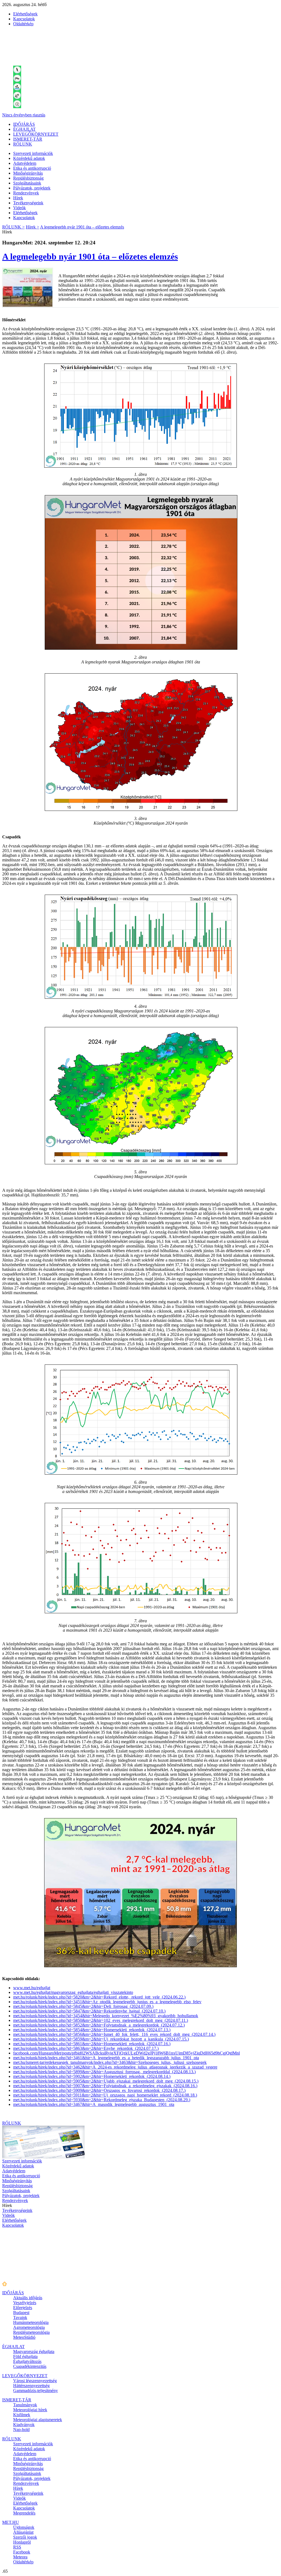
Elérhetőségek (25, 14)
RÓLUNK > (13, 227)
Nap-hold (21, 2430)
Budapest (21, 2313)
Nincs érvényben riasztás (24, 115)
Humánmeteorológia (31, 2322)
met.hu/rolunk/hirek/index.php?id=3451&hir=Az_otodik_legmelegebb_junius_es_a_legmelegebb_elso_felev (107, 2002)
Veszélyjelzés (25, 2303)
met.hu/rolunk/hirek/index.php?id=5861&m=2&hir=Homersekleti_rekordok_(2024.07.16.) (92, 2044)
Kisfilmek (22, 2415)
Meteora (20, 2557)
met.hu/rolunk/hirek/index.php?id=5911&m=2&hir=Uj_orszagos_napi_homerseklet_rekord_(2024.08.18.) (105, 2095)
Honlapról (22, 2542)
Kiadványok (24, 2425)
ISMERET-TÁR (28, 139)
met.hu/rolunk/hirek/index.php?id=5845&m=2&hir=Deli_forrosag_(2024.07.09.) (83, 2006)
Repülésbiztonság (28, 178)
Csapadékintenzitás (30, 2366)
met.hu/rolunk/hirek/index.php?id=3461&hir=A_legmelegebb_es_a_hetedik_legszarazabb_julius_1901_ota (106, 2058)
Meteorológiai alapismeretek (38, 2420)
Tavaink (20, 2317)
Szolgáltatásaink (27, 183)
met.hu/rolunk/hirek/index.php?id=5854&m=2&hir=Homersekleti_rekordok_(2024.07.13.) (92, 2030)
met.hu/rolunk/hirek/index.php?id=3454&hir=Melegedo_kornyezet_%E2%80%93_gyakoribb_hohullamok (106, 2016)
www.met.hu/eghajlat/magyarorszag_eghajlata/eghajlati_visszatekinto (73, 1992)
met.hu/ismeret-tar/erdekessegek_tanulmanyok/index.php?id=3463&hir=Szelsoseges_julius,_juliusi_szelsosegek (110, 2062)
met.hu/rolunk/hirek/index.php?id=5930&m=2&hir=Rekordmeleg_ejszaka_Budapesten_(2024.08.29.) (102, 2100)
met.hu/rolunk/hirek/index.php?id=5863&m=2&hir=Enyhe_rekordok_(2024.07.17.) (86, 2048)
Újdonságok (24, 2527)
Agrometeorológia (29, 2327)
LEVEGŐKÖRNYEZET (36, 134)
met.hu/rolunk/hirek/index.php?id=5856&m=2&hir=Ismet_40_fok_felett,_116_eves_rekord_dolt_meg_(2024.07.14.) (114, 2034)
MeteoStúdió (24, 2337)
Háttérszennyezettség (31, 2386)
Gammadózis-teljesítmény (36, 2391)
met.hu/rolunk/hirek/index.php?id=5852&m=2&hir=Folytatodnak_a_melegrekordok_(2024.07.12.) (99, 2025)
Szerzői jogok (25, 2537)
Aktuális (28, 2298)
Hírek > (33, 227)
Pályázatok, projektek (32, 188)
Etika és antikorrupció (32, 168)
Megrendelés (24, 2513)
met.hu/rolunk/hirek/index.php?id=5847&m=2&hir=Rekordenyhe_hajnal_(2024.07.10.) (89, 2011)
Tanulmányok (25, 2405)
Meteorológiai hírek (30, 2410)
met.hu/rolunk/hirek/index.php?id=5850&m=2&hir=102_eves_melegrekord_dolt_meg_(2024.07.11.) (101, 2020)
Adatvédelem (25, 163)
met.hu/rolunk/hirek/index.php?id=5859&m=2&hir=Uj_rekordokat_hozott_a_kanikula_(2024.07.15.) (101, 2039)
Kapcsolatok (24, 19)
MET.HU (11, 2522)
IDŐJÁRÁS (24, 124)
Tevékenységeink (28, 203)
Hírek (18, 198)
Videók (19, 208)
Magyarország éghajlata (34, 2352)
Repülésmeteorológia (31, 2332)
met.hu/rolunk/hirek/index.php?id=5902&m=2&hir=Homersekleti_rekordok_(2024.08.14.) (92, 2076)
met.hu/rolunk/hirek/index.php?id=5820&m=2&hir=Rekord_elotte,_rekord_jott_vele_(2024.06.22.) (99, 1997)
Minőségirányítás (28, 173)
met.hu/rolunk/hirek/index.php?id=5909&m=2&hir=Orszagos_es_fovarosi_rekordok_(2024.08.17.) (99, 2090)
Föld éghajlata (25, 2356)
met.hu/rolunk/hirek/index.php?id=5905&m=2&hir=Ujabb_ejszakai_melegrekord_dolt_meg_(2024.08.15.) (106, 2081)
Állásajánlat (23, 2532)
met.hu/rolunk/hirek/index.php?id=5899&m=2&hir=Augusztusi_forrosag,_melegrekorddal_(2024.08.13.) (104, 2072)
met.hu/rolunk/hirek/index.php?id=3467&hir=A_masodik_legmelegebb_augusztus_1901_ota (94, 2104)
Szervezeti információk (33, 153)
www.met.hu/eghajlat (32, 1988)
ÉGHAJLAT (24, 129)
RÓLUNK (23, 144)
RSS (17, 2547)
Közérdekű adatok (29, 158)
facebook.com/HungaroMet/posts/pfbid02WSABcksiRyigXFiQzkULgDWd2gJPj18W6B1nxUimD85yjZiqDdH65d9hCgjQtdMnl (127, 2053)
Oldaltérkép (23, 24)
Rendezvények (26, 193)
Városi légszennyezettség (35, 2381)
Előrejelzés (23, 2308)
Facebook (22, 2552)
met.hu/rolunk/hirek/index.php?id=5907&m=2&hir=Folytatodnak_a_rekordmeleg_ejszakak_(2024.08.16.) (105, 2086)
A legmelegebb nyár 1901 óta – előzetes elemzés (82, 227)
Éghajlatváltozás (27, 2361)
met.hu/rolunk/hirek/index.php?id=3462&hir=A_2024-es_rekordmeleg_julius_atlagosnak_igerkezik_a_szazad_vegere (115, 2067)
